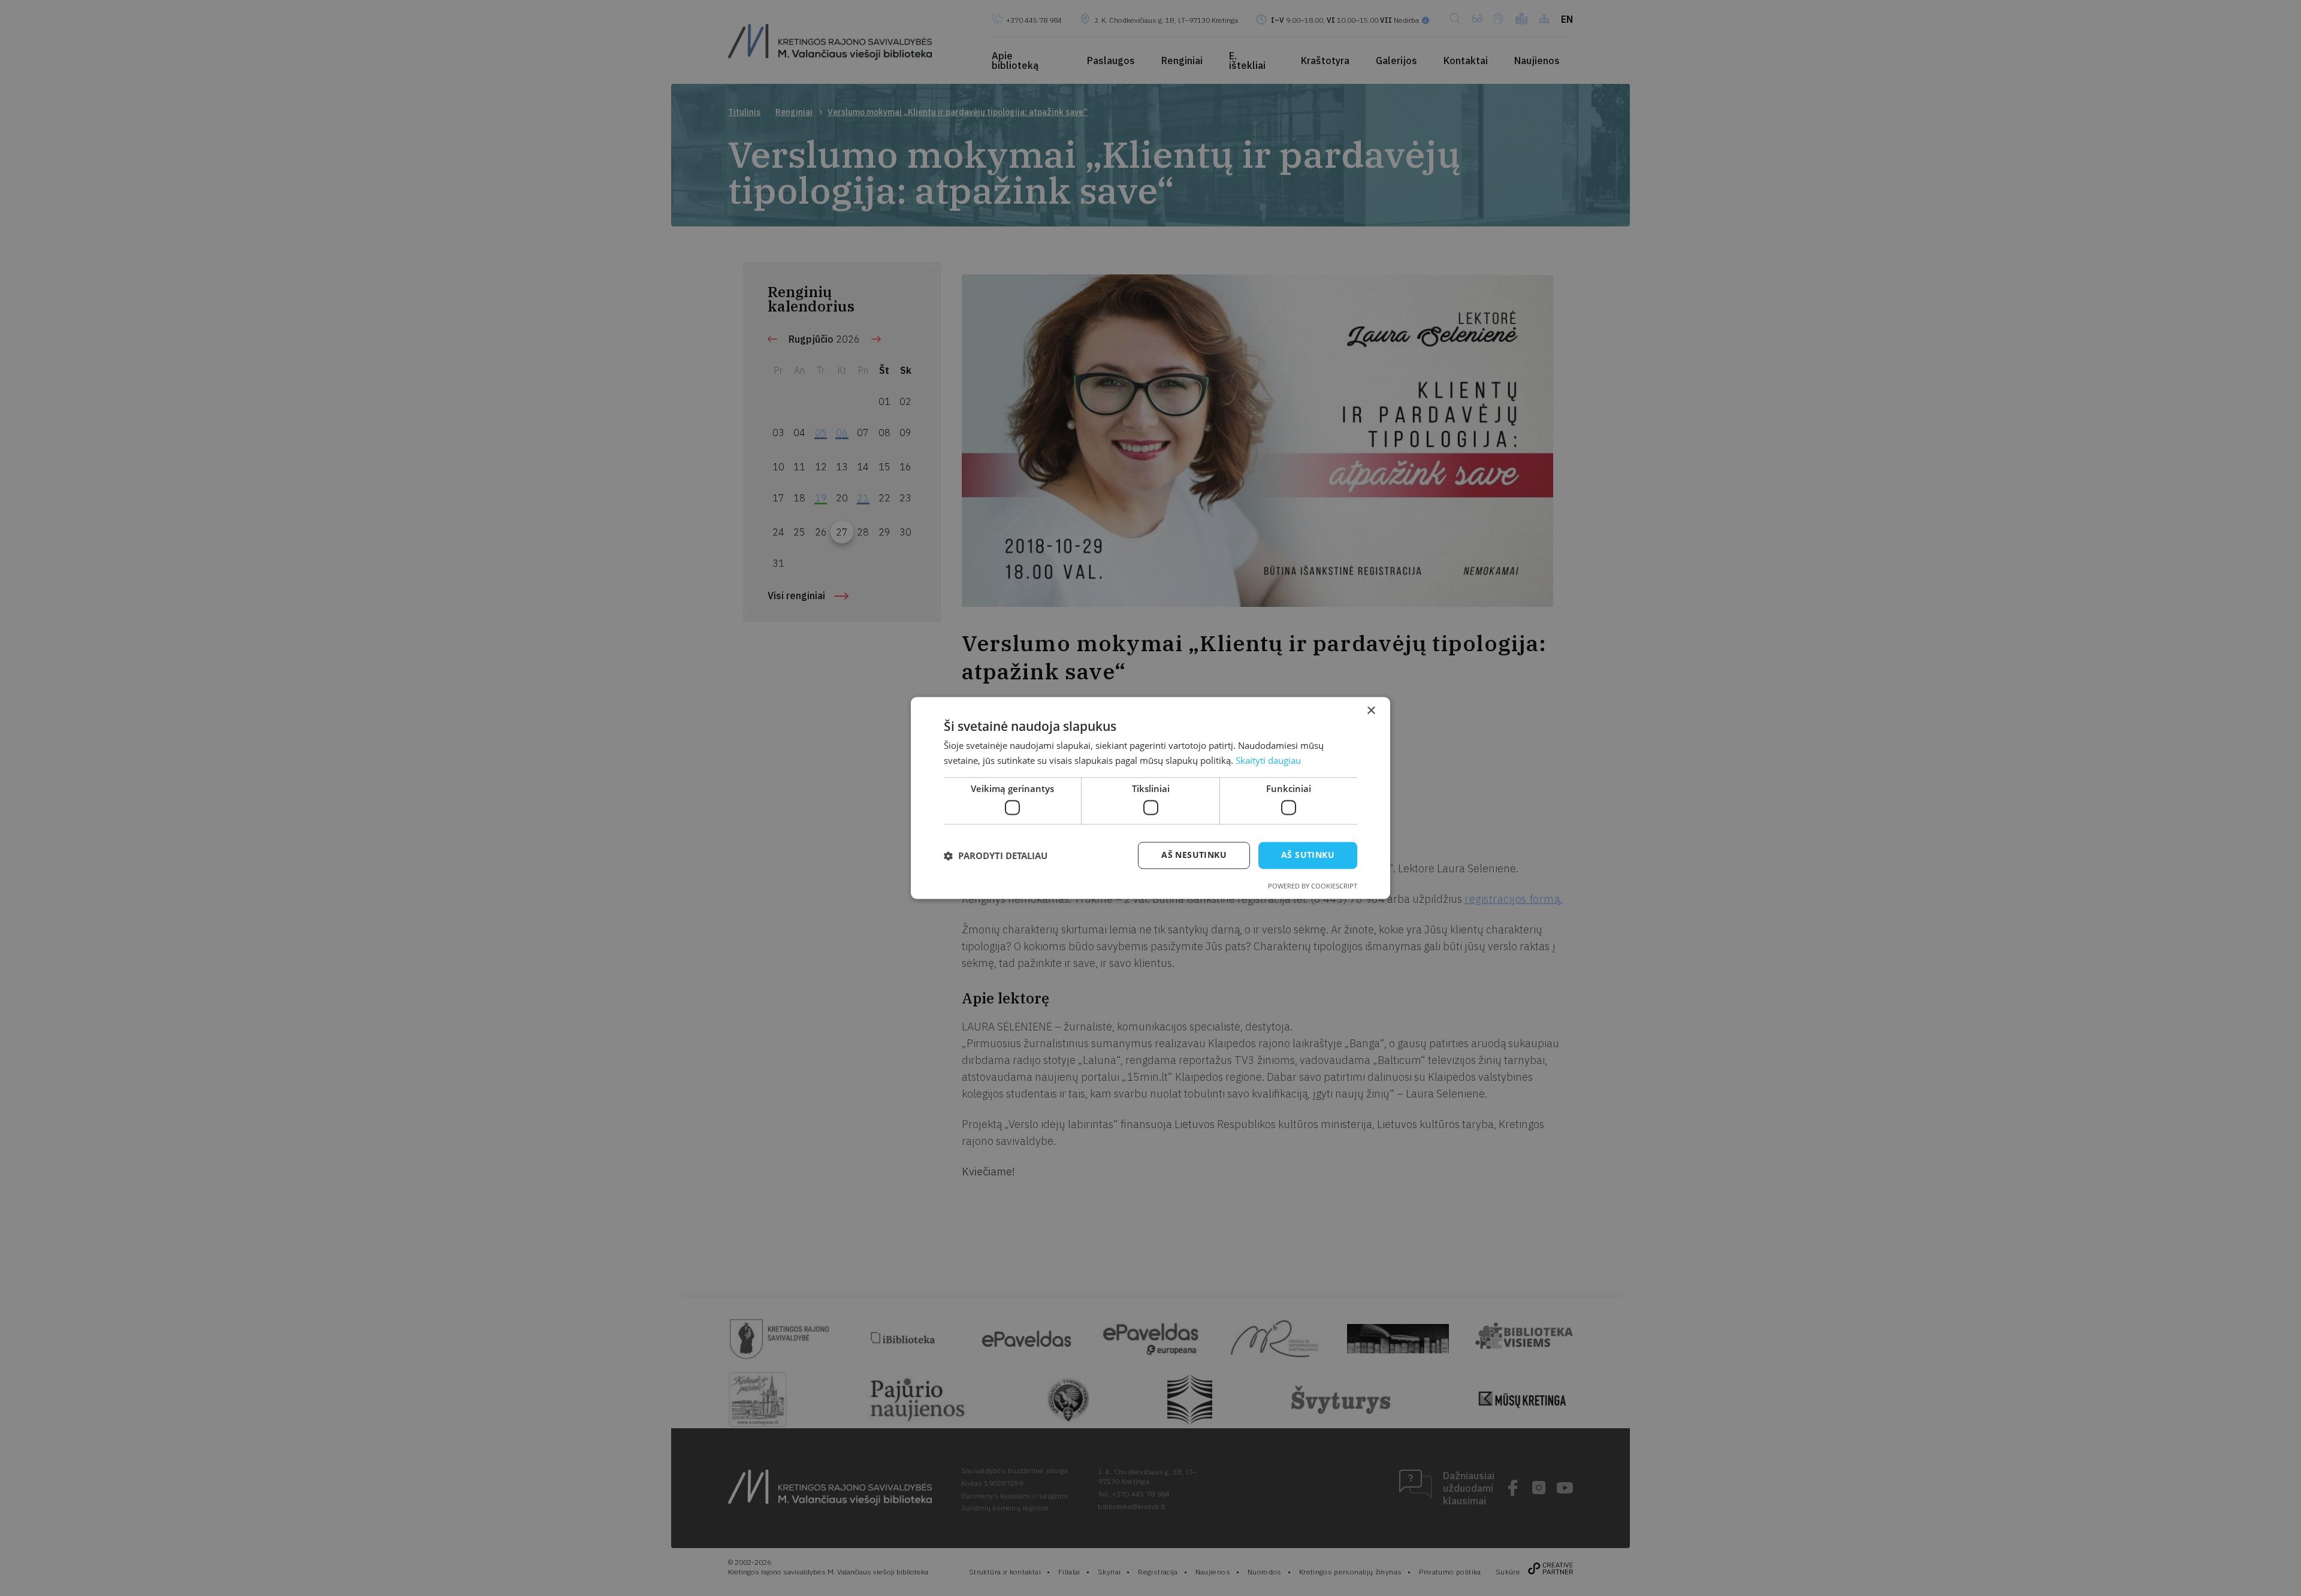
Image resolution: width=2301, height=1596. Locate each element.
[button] (996, 856)
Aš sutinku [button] (1308, 855)
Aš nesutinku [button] (1194, 855)
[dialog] (1150, 798)
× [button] (1371, 711)
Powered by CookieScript (1313, 886)
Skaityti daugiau (1268, 761)
